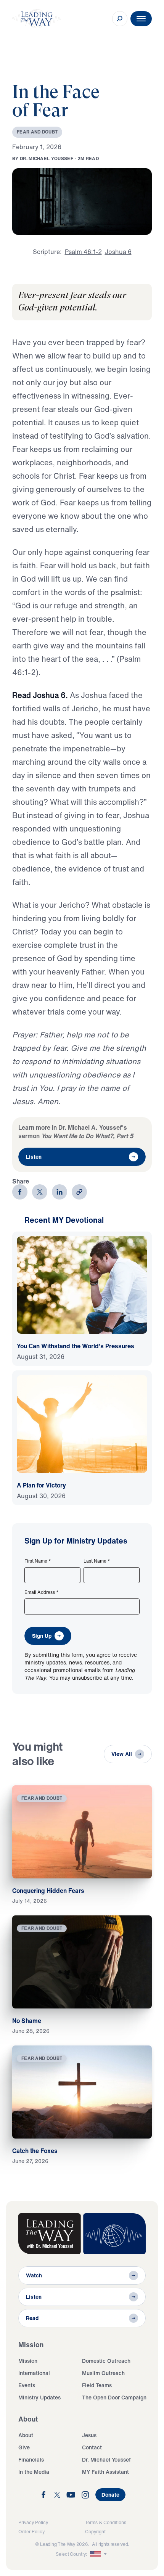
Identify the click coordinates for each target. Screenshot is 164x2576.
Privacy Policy (33, 2522)
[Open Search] (120, 19)
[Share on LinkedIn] (59, 1192)
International (34, 2373)
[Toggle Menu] (141, 19)
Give (24, 2447)
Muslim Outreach (103, 2373)
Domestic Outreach (106, 2361)
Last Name (97, 1561)
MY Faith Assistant (105, 2472)
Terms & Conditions (106, 2522)
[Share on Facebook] (20, 1192)
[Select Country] (99, 2554)
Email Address (42, 1592)
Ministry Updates (39, 2397)
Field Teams (97, 2385)
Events (27, 2385)
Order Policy (31, 2532)
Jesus (89, 2435)
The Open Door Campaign (114, 2397)
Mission (28, 2361)
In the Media (34, 2472)
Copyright (95, 2532)
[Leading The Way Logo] (37, 19)
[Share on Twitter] (40, 1192)
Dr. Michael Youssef (106, 2459)
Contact (92, 2447)
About (26, 2435)
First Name (38, 1561)
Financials (31, 2459)
